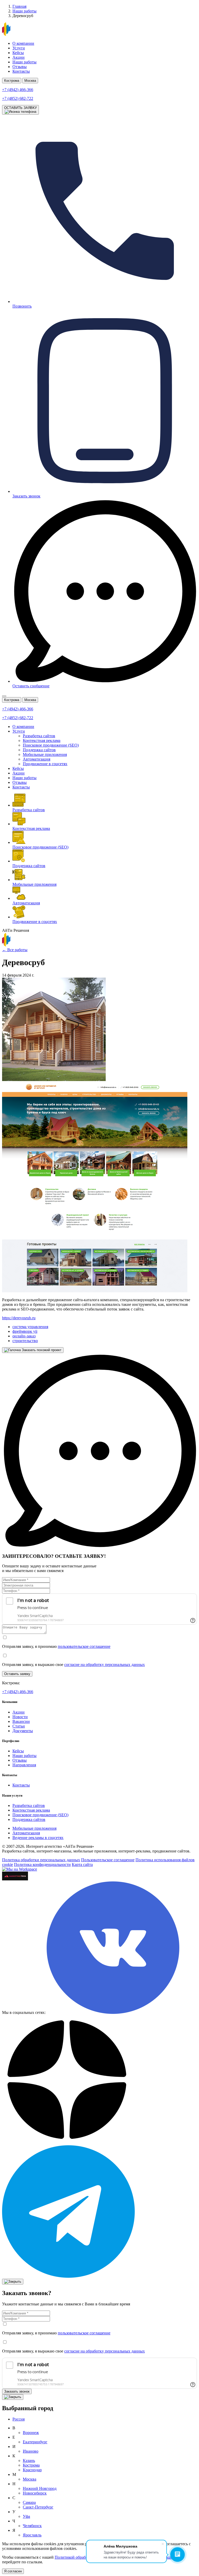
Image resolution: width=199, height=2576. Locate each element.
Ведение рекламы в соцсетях (38, 1838)
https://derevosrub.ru (19, 1318)
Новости (20, 1717)
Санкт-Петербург (38, 2507)
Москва (30, 81)
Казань (29, 2460)
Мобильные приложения (45, 754)
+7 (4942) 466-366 (18, 1692)
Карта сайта (82, 1864)
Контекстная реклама (42, 740)
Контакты (21, 71)
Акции (19, 57)
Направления (24, 1765)
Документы (23, 1731)
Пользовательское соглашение (108, 1860)
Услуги (19, 48)
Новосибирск (35, 2493)
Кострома (12, 81)
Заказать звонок (17, 2391)
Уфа (26, 2516)
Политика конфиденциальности (42, 1864)
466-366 (18, 90)
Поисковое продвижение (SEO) (51, 745)
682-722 (18, 98)
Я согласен (13, 2571)
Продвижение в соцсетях (45, 764)
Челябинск (32, 2526)
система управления (30, 1327)
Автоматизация (37, 759)
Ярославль (32, 2535)
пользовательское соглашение (84, 1646)
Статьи (19, 1726)
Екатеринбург (35, 2442)
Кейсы (18, 53)
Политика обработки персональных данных (41, 1860)
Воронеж (31, 2433)
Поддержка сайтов (39, 750)
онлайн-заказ (24, 1336)
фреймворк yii (25, 1331)
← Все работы (15, 950)
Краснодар (32, 2470)
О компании (23, 43)
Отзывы (20, 67)
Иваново (31, 2451)
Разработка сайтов (39, 736)
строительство (25, 1341)
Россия (19, 2419)
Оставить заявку (17, 1674)
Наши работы (24, 62)
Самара (29, 2502)
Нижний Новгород (40, 2488)
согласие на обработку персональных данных (105, 1665)
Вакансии (21, 1721)
